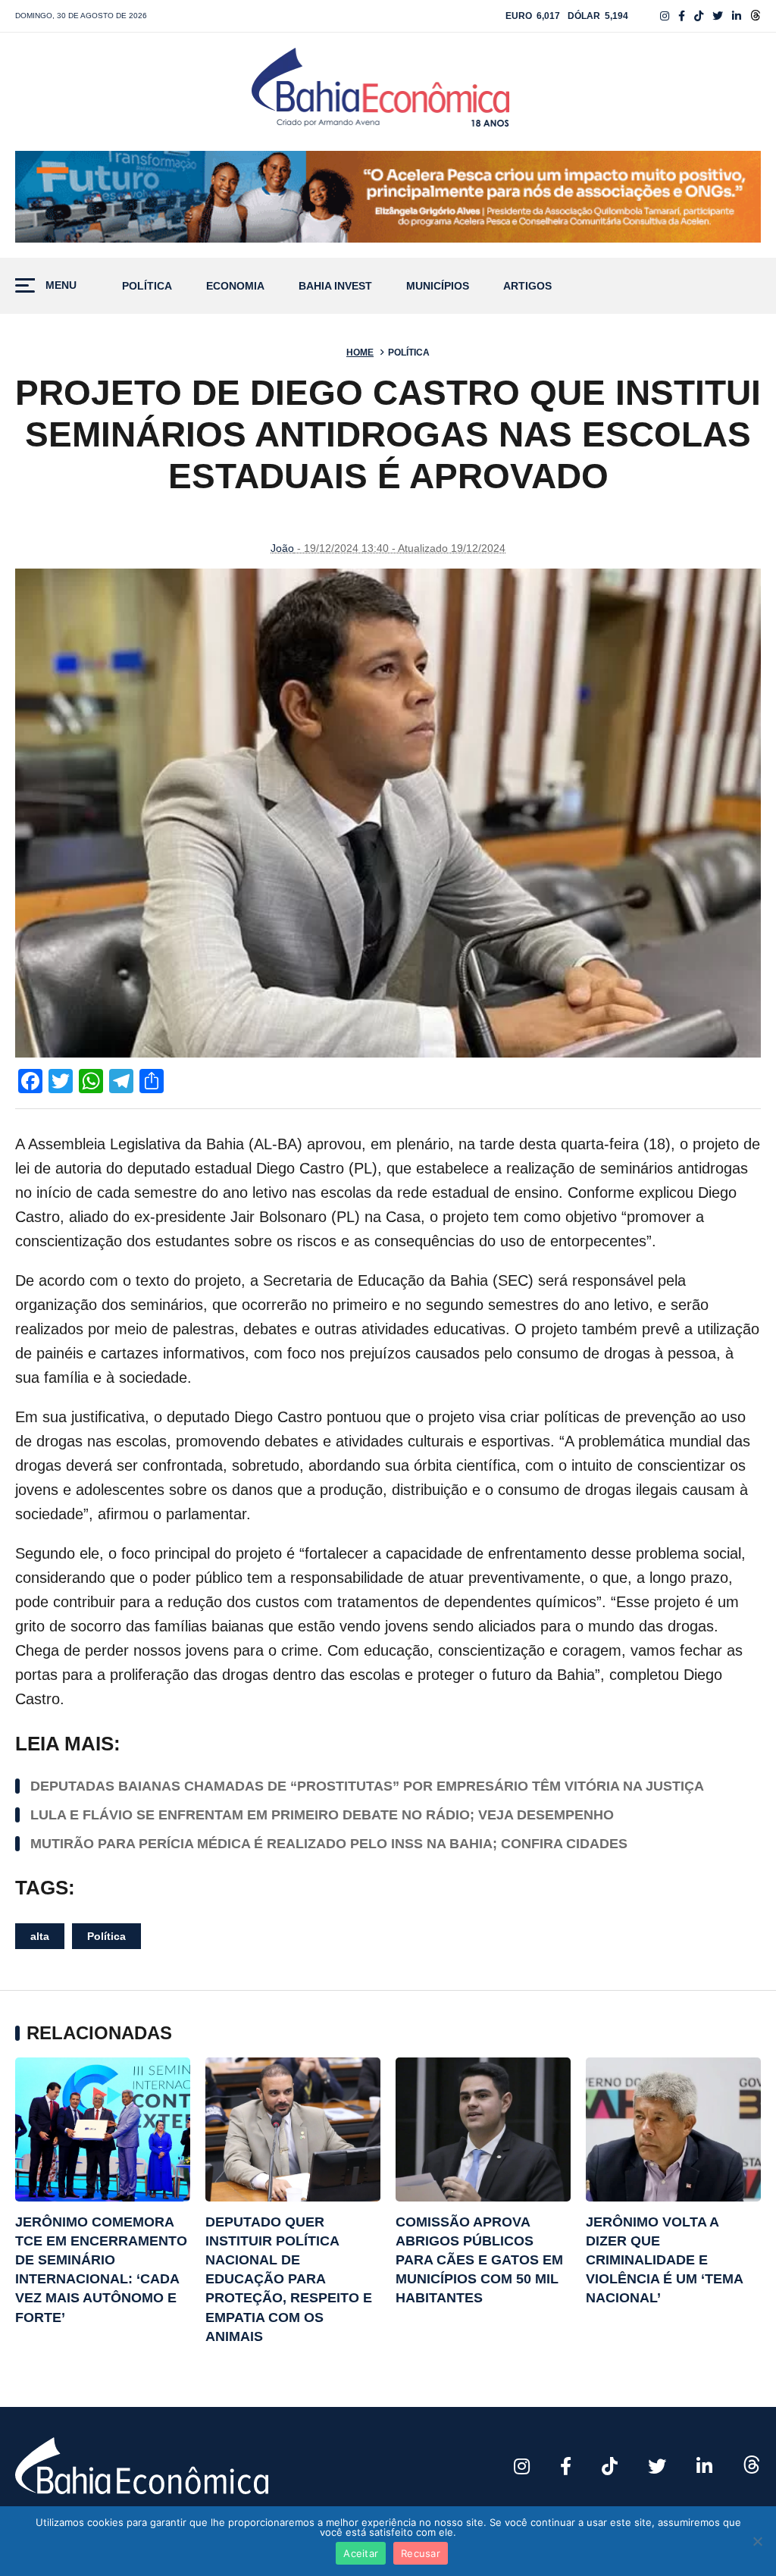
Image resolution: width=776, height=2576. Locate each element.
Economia (235, 286)
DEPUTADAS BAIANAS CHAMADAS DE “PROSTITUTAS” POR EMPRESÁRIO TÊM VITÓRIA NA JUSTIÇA (367, 1786)
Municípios (438, 286)
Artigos (527, 286)
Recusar (421, 2553)
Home (360, 353)
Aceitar (361, 2553)
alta (40, 1936)
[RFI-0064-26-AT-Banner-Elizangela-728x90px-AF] (388, 197)
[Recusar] (757, 2541)
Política (147, 286)
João (282, 548)
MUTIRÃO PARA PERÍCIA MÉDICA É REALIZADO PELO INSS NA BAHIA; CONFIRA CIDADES (329, 1844)
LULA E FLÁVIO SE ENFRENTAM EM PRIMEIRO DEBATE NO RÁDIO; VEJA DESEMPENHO (322, 1815)
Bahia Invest (335, 286)
